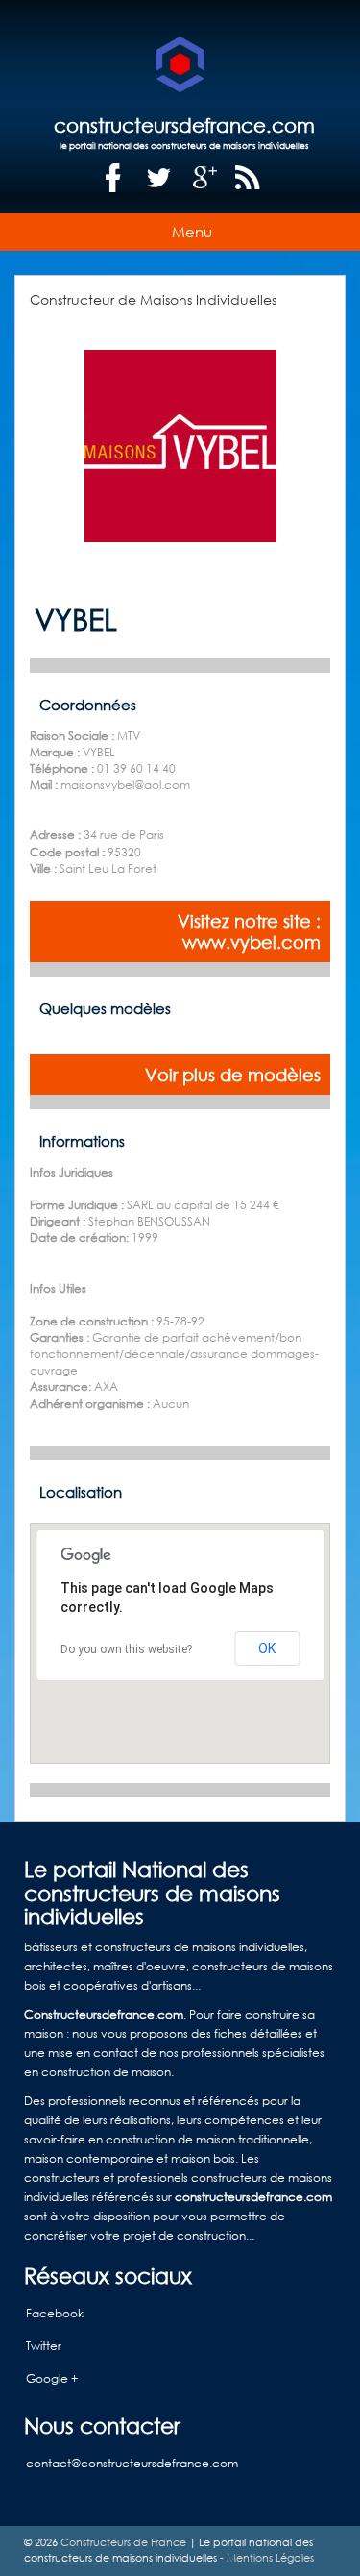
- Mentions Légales (265, 2558)
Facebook (55, 2313)
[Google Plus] (205, 178)
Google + (52, 2378)
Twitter (44, 2346)
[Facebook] (113, 178)
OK (267, 1648)
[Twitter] (159, 178)
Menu (192, 232)
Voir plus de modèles (233, 1075)
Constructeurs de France (123, 2542)
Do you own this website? (126, 1649)
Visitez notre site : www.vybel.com (249, 931)
